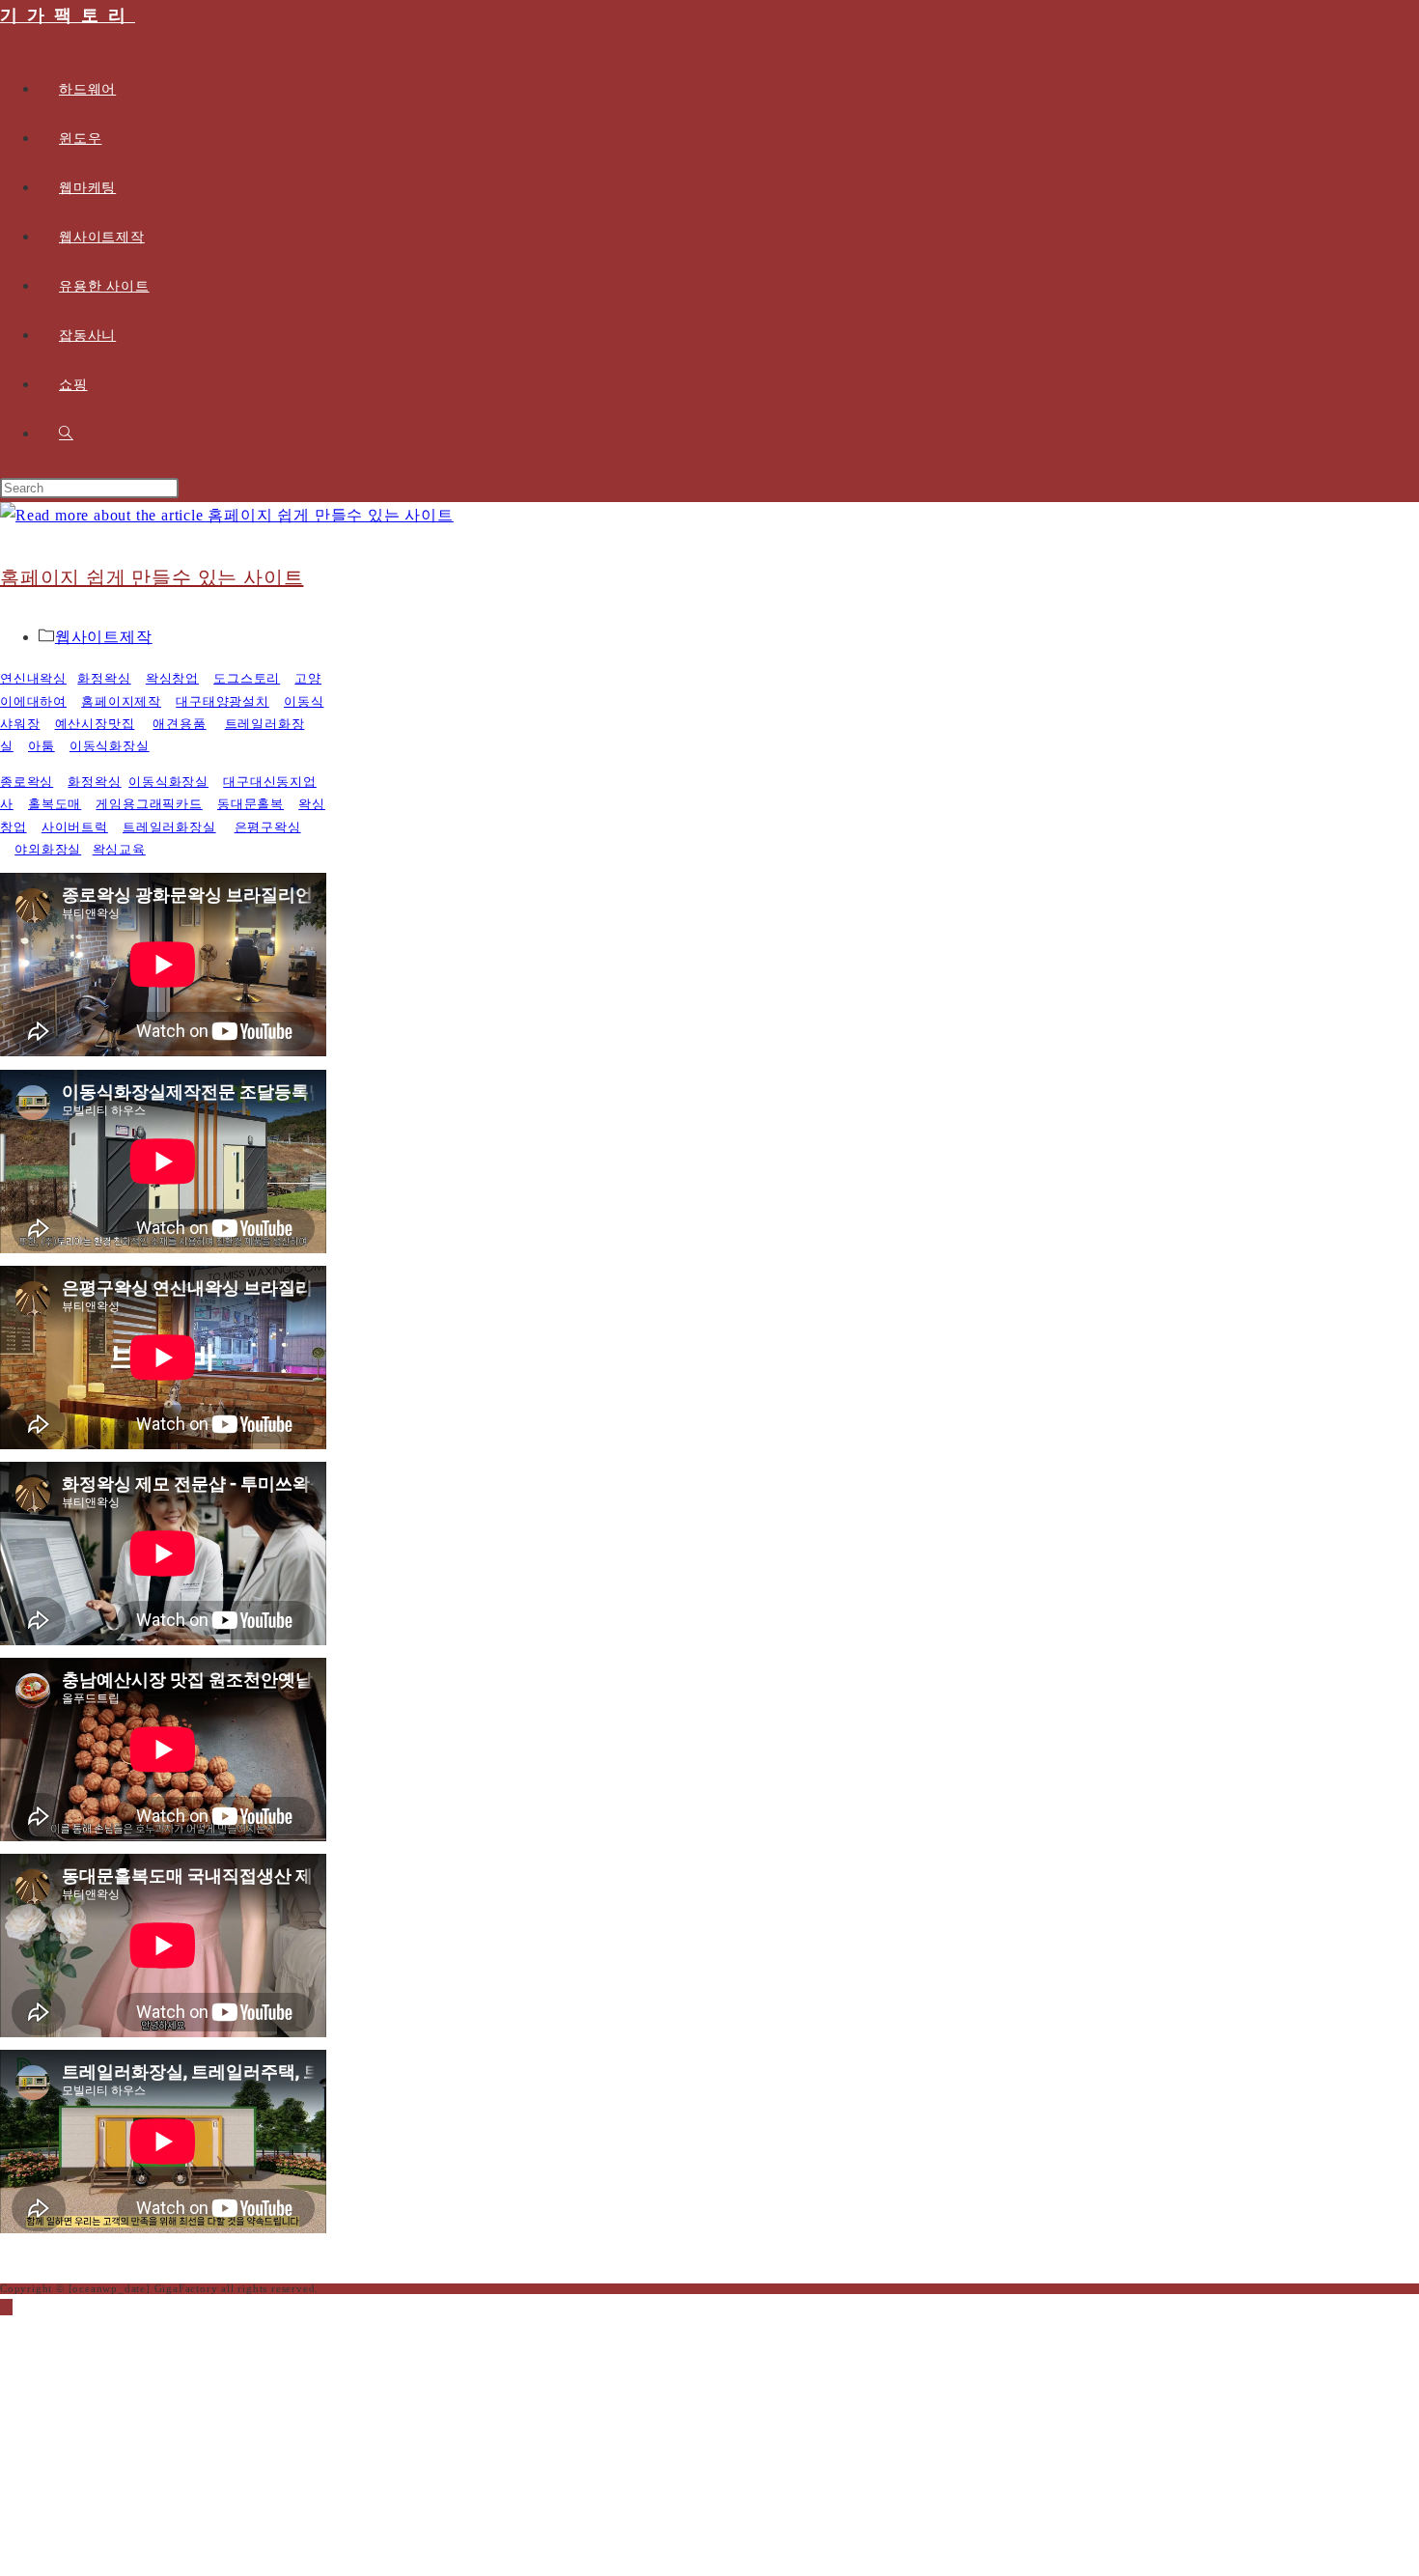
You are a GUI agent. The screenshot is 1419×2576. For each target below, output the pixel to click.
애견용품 (179, 724)
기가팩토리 (68, 15)
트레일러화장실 (169, 827)
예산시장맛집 (95, 724)
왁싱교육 (119, 849)
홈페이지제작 (121, 701)
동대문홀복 (250, 804)
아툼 (42, 746)
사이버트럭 (75, 827)
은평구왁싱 (268, 827)
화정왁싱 (104, 678)
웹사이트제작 (104, 637)
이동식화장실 (110, 746)
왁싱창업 (172, 678)
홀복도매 (55, 804)
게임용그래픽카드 (149, 804)
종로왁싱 (27, 782)
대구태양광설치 (223, 701)
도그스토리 (247, 678)
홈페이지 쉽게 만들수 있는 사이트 (152, 577)
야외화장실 (48, 849)
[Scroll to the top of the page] (6, 2307)
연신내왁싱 (33, 678)
